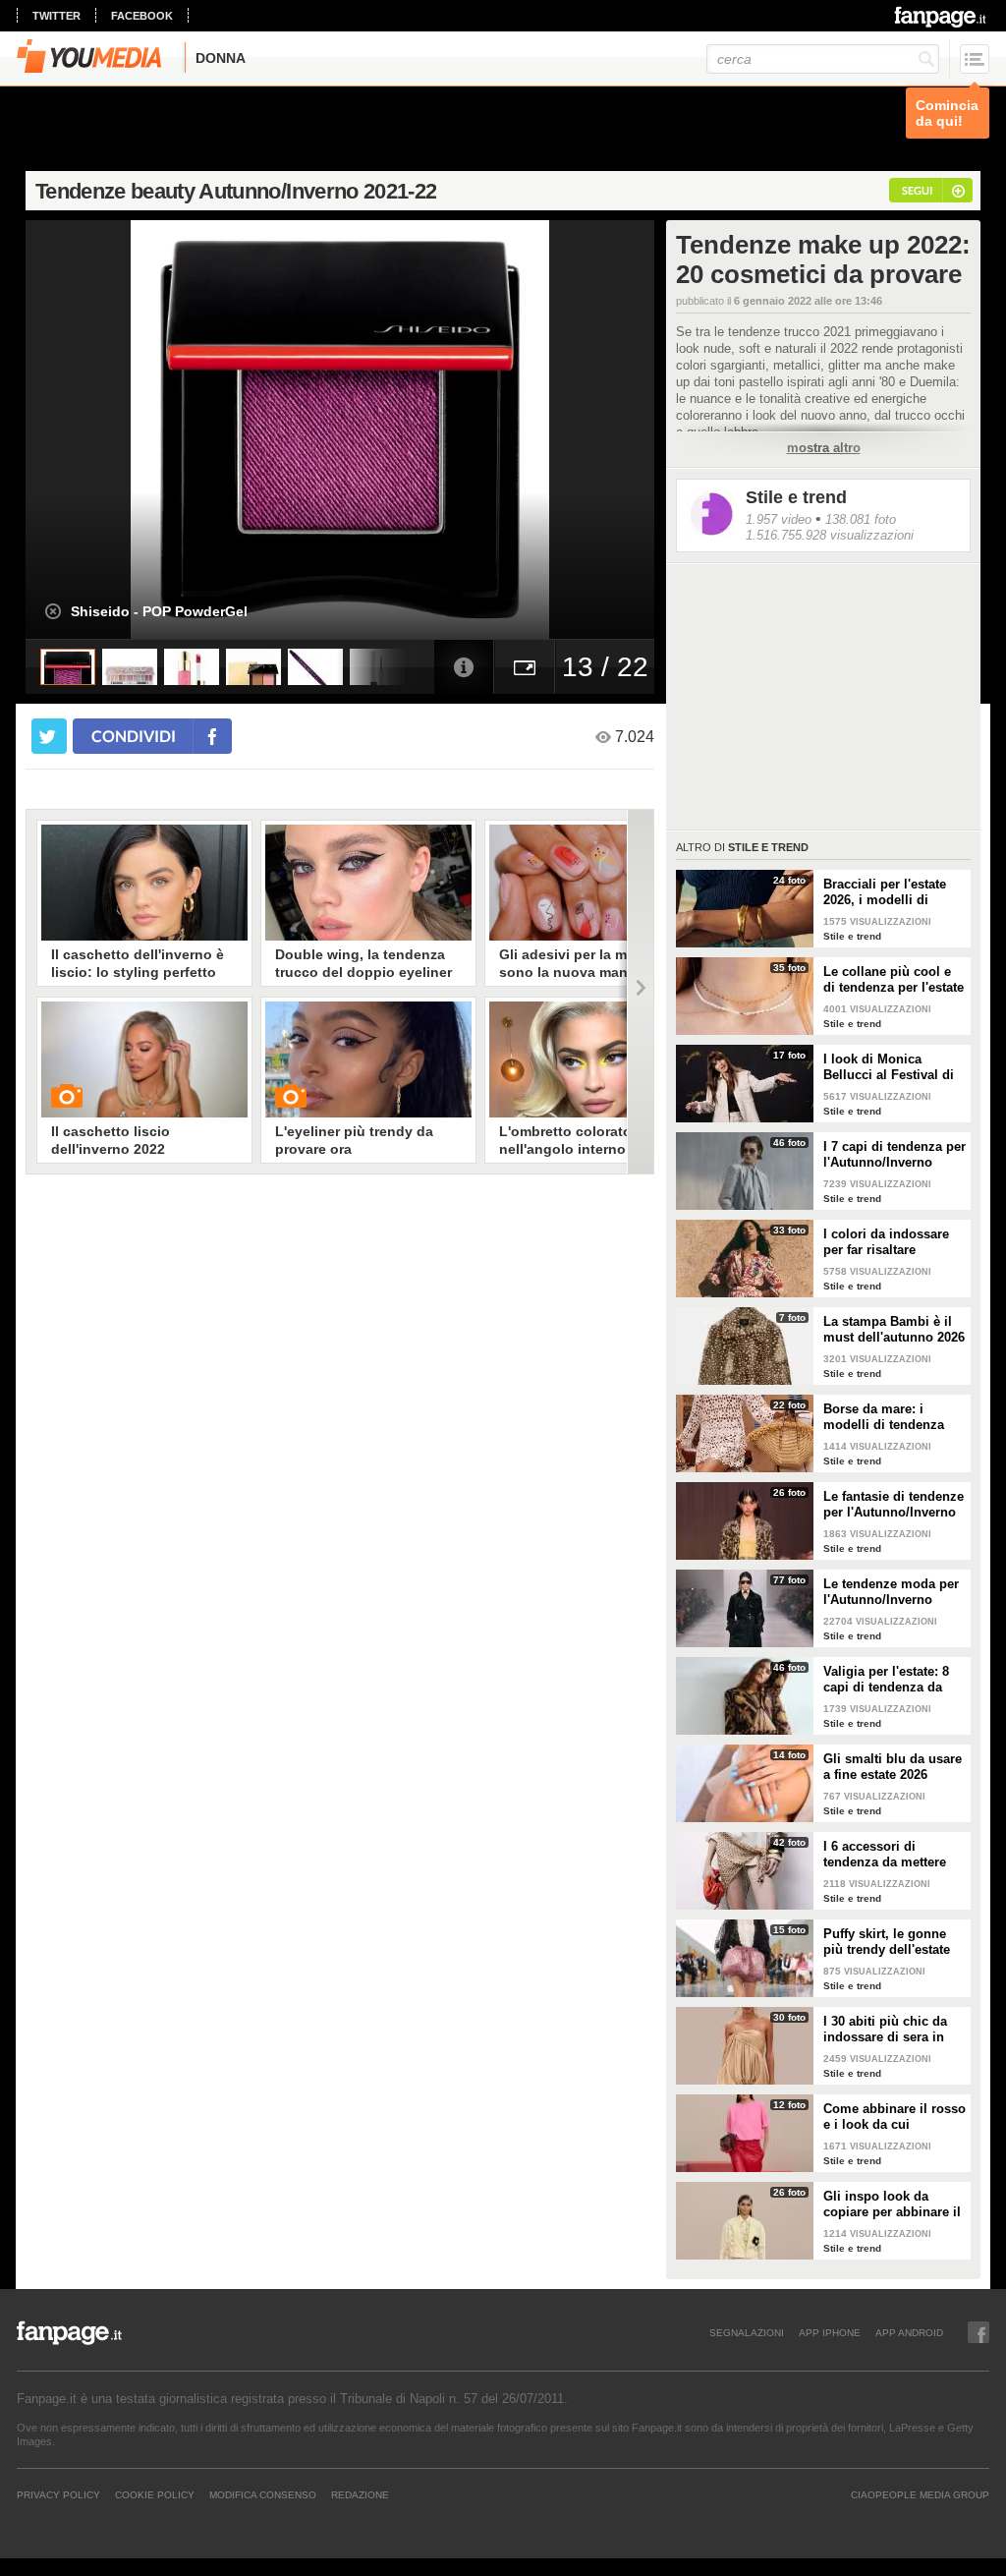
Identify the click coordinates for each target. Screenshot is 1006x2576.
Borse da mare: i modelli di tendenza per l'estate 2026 (884, 1417)
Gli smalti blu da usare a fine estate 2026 (893, 1767)
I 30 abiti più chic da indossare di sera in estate (885, 2030)
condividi (134, 736)
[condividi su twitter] (49, 736)
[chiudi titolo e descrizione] (53, 611)
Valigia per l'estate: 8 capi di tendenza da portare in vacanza (886, 1680)
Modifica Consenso (263, 2494)
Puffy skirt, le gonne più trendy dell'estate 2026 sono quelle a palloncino (887, 1942)
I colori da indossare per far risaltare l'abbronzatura (886, 1242)
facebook (142, 16)
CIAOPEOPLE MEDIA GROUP (920, 2494)
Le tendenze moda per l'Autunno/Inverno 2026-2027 (891, 1592)
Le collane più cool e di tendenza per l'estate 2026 (894, 980)
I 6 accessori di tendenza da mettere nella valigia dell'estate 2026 (893, 1855)
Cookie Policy (155, 2494)
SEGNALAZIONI (747, 2332)
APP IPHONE (830, 2332)
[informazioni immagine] (464, 667)
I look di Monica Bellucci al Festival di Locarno (889, 1067)
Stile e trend (796, 497)
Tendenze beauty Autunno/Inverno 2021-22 (236, 191)
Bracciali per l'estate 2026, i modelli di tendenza (885, 892)
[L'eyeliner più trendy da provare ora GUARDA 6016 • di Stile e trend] (368, 1059)
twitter (56, 16)
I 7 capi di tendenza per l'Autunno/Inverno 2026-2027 (894, 1155)
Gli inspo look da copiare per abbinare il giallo (892, 2204)
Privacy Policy (58, 2494)
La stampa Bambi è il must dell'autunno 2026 (894, 1329)
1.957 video (779, 519)
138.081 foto (861, 519)
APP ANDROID (909, 2332)
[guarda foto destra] (403, 429)
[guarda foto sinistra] (88, 429)
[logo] (942, 17)
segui (917, 190)
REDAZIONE (360, 2494)
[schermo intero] (525, 667)
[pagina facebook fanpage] (978, 2332)
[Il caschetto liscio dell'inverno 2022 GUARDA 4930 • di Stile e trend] (144, 1059)
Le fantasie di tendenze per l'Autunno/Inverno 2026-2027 (894, 1505)
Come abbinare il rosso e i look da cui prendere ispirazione (894, 2117)
